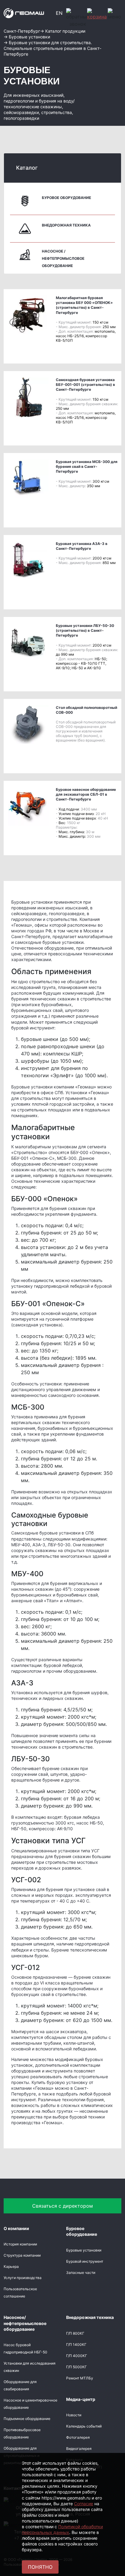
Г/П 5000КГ (76, 2367)
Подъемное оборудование (27, 2419)
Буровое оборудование (66, 198)
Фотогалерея (78, 2437)
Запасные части (81, 2273)
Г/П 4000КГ (77, 2356)
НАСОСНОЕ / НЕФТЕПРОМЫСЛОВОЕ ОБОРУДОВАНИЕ (63, 258)
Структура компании (22, 2255)
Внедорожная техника (66, 225)
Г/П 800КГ (75, 2333)
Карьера (11, 2266)
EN (59, 13)
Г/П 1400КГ (76, 2344)
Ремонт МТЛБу (80, 2378)
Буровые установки (84, 2250)
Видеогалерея (79, 2449)
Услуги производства (23, 2278)
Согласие (84, 2504)
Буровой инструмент (85, 2261)
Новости (74, 2415)
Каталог (27, 168)
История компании (20, 2244)
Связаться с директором (62, 2206)
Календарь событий (84, 2426)
